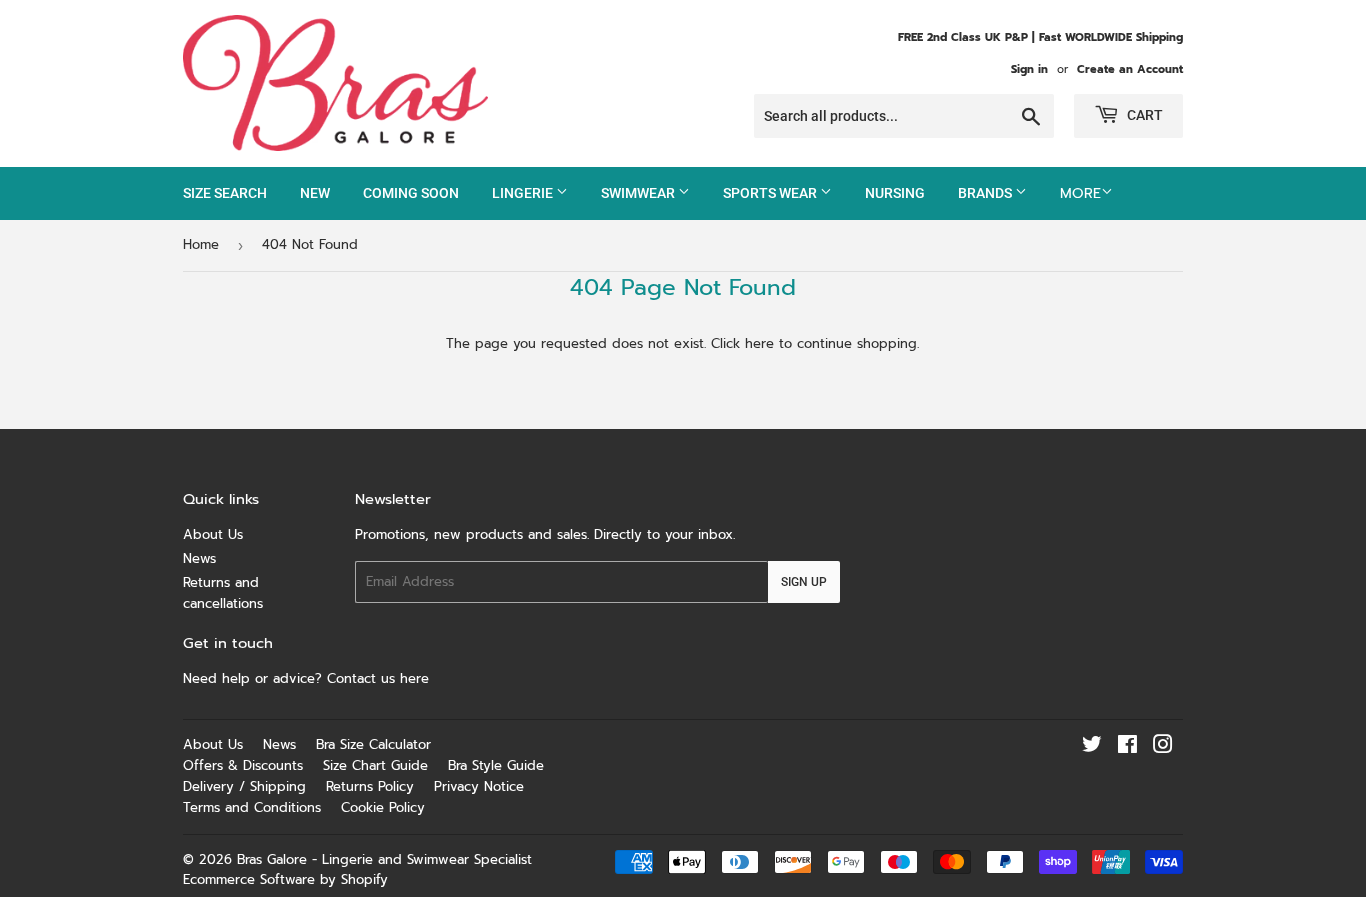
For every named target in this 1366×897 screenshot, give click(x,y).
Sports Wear (771, 193)
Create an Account (1130, 69)
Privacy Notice (479, 786)
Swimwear (639, 193)
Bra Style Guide (496, 765)
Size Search (225, 193)
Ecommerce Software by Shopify (285, 879)
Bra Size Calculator (373, 744)
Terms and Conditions (252, 807)
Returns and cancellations (223, 593)
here (759, 343)
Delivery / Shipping (244, 786)
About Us (213, 534)
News (199, 558)
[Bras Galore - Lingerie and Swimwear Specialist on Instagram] (1163, 747)
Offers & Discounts (243, 765)
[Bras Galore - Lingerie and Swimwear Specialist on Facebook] (1127, 747)
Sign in (1029, 69)
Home (201, 244)
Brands (986, 193)
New (315, 193)
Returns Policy (370, 786)
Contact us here (380, 678)
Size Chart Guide (375, 765)
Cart (1143, 115)
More (1080, 193)
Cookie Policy (383, 807)
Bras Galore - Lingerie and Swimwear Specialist (384, 859)
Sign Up (804, 582)
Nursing (895, 193)
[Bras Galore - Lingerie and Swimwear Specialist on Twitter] (1092, 747)
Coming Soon (411, 193)
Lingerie (524, 193)
